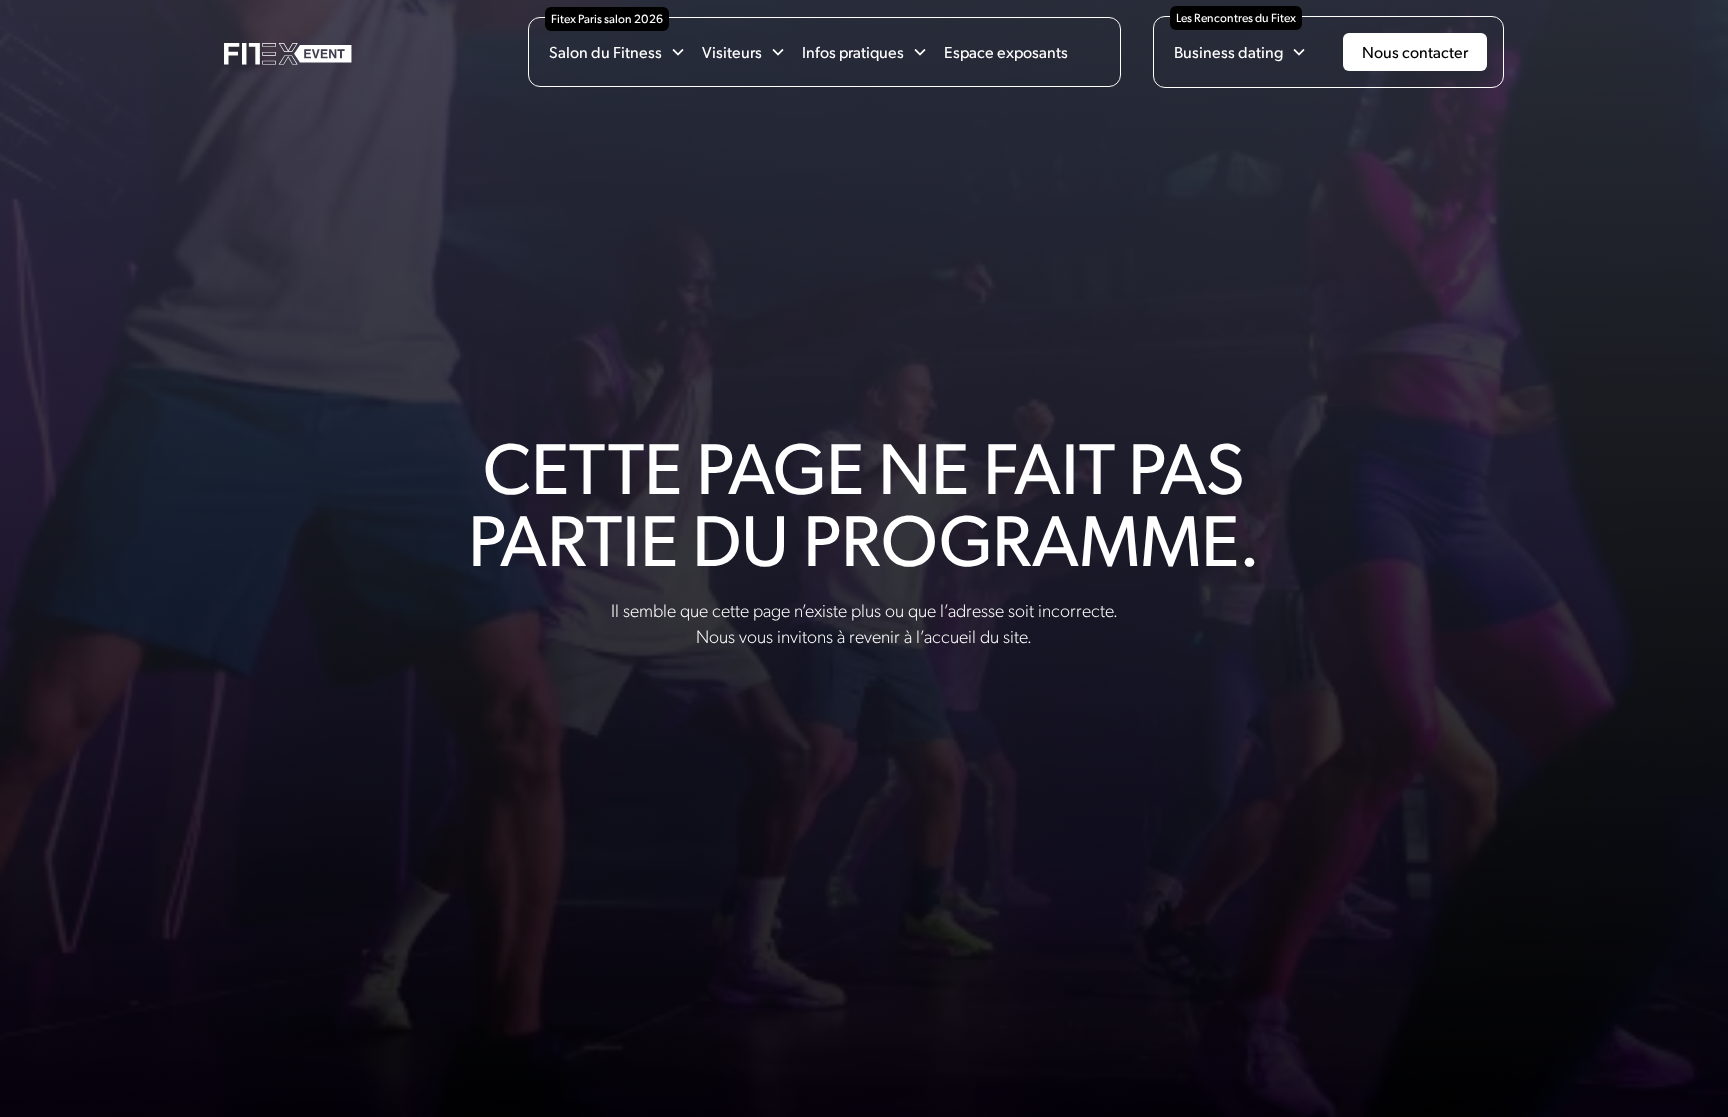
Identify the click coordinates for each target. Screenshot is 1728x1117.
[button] (617, 52)
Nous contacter (1415, 51)
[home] (288, 52)
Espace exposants (1006, 51)
